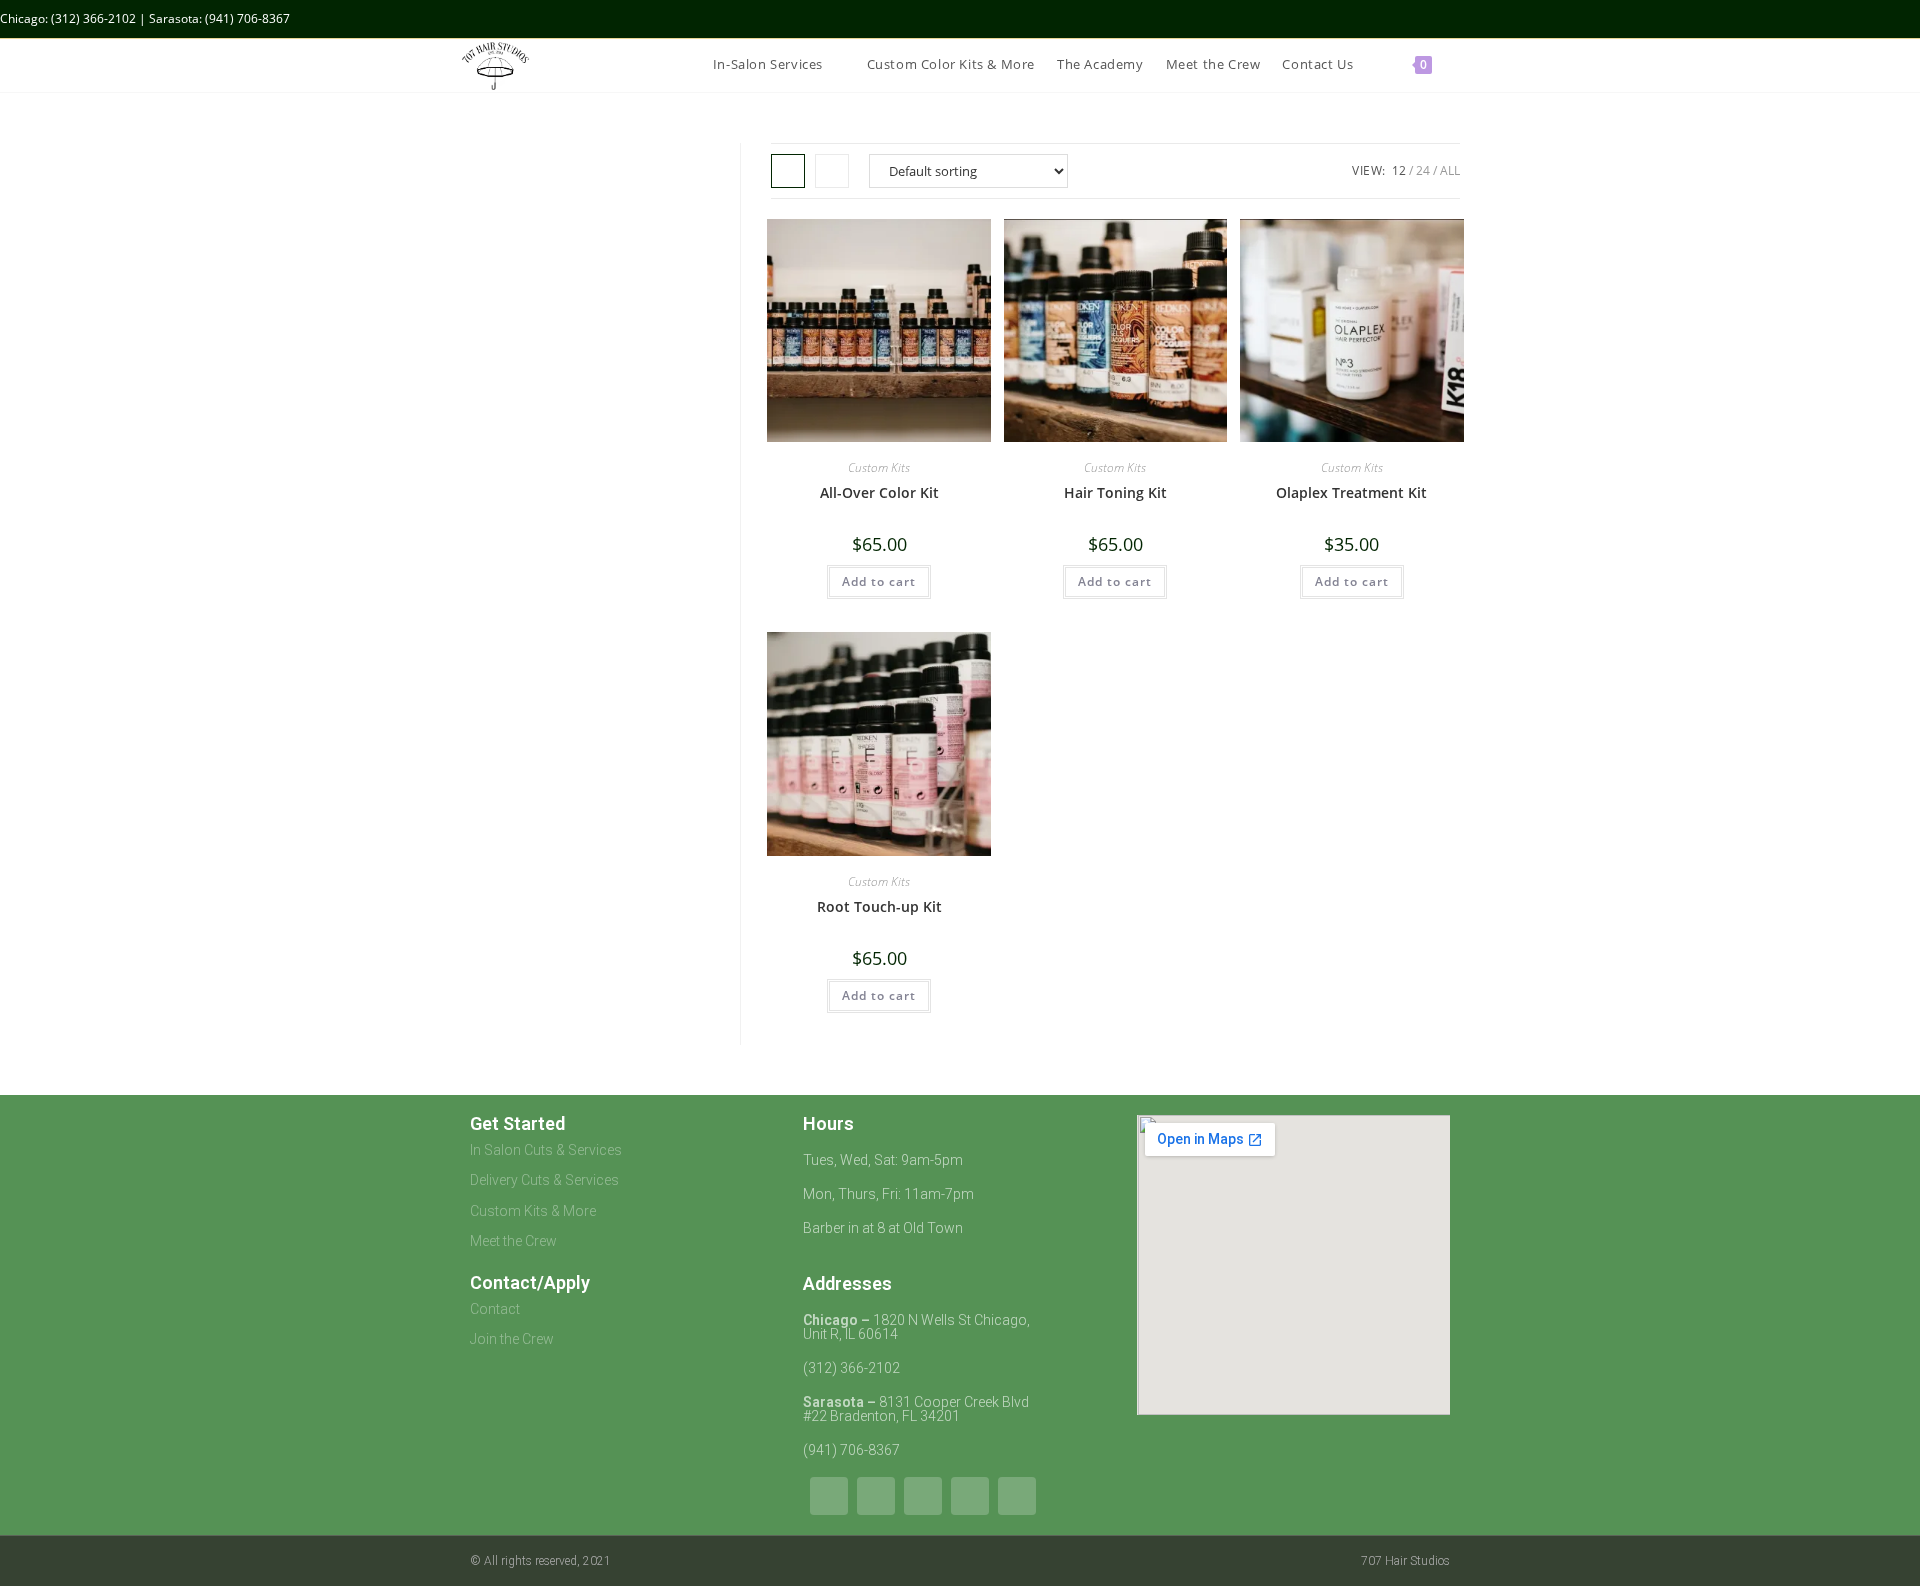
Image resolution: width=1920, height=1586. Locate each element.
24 (1423, 170)
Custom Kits (879, 467)
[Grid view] (788, 171)
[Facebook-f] (970, 1496)
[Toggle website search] (1459, 64)
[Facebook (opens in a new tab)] (1868, 19)
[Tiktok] (829, 1496)
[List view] (832, 171)
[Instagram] (923, 1496)
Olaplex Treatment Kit (1351, 492)
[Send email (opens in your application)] (1911, 19)
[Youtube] (876, 1496)
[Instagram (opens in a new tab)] (1891, 19)
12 (1399, 170)
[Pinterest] (1017, 1496)
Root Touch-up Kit (879, 906)
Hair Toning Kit (1115, 492)
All (1450, 170)
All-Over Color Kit (879, 492)
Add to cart (879, 581)
